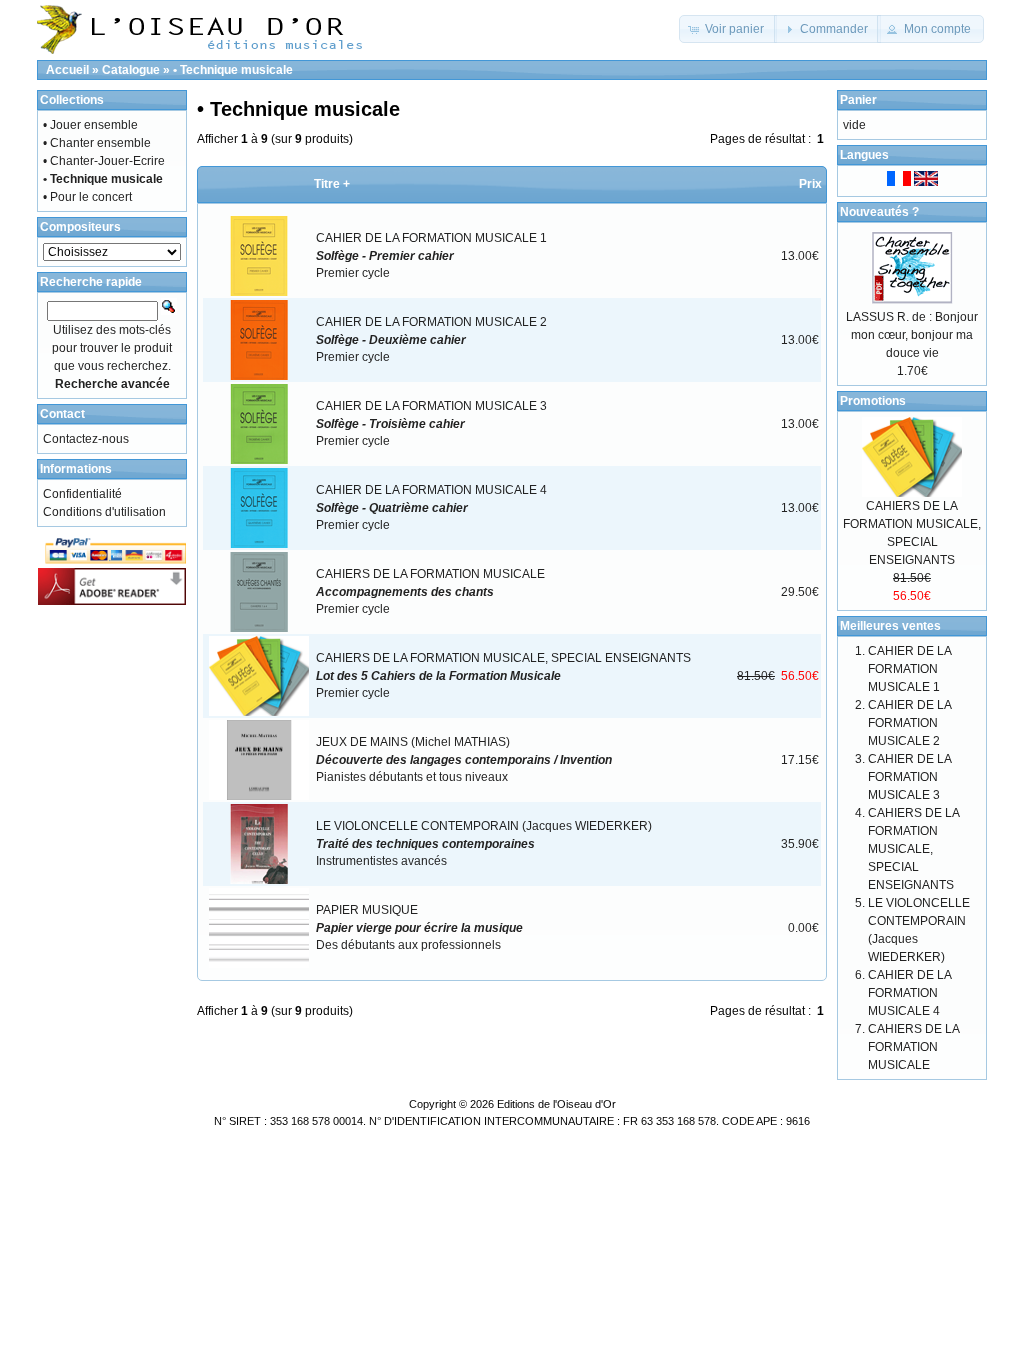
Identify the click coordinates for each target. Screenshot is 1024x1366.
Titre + (332, 184)
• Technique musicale (233, 70)
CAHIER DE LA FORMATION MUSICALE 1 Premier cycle (431, 255)
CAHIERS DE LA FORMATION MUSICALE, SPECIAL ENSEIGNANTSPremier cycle (503, 675)
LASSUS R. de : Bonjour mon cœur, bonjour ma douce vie (912, 335)
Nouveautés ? (879, 212)
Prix (810, 184)
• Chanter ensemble (97, 143)
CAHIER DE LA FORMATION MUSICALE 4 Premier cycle (431, 507)
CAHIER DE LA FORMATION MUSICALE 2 (909, 723)
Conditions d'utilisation (104, 512)
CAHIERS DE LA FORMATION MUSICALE (913, 1047)
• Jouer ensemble (90, 125)
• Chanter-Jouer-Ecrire (104, 161)
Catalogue (131, 70)
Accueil (67, 70)
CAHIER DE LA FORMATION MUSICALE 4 (909, 993)
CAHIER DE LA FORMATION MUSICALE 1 (909, 669)
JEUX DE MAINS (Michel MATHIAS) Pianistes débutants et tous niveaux (464, 759)
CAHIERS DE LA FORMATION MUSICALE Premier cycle (430, 591)
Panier (858, 100)
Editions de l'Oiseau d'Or (556, 1104)
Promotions (873, 401)
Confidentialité (82, 494)
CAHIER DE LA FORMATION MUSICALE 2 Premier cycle (431, 339)
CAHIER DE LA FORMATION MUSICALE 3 (909, 777)
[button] (728, 29)
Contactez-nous (86, 439)
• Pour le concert (87, 197)
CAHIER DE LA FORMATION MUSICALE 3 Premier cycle (431, 423)
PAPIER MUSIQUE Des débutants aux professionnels (419, 927)
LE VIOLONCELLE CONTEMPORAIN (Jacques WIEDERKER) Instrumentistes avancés (484, 843)
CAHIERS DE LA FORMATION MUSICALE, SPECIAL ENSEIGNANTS (913, 849)
